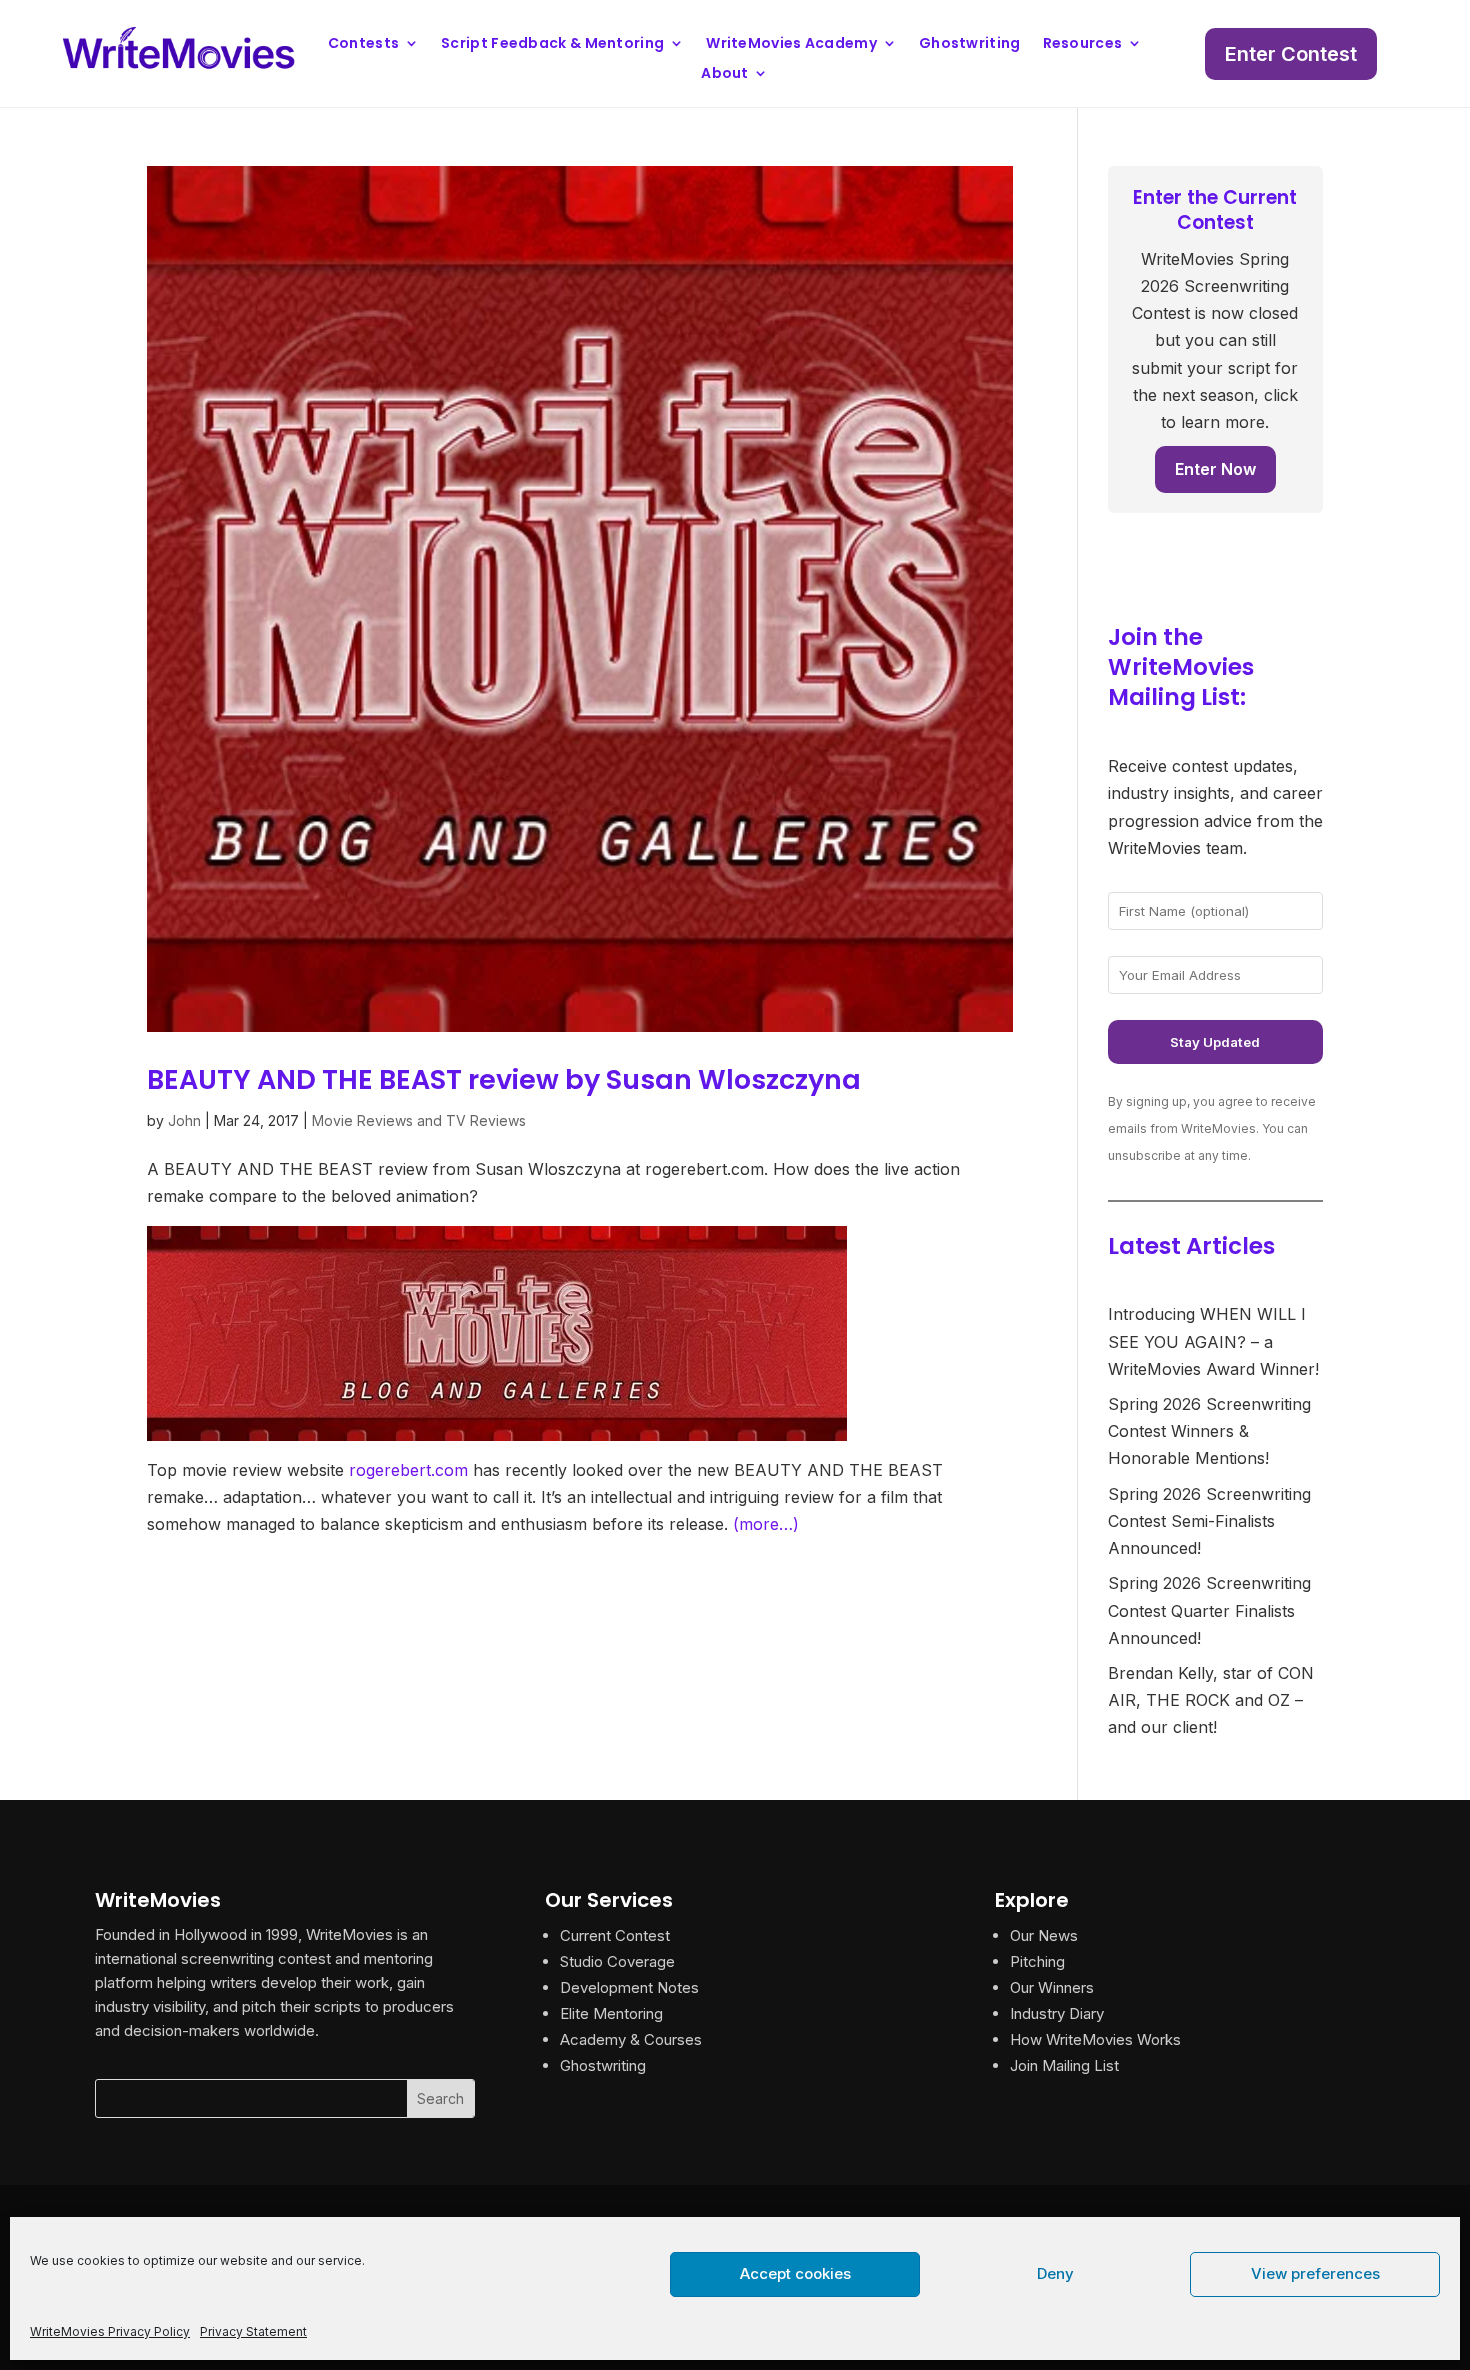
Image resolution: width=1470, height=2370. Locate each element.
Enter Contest (1291, 54)
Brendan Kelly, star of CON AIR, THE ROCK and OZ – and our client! (1211, 1700)
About (725, 74)
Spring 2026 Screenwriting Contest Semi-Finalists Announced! (1209, 1521)
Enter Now (1215, 469)
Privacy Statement (253, 2331)
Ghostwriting (970, 44)
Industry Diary (1057, 2013)
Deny (1055, 2273)
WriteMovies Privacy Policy (110, 2331)
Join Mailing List (1064, 2065)
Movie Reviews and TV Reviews (419, 1120)
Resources (1083, 44)
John (184, 1120)
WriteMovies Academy (791, 44)
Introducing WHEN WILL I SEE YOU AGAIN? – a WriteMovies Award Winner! (1213, 1341)
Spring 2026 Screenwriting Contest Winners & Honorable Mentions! (1209, 1431)
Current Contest (615, 1935)
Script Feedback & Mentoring (552, 44)
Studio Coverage (617, 1961)
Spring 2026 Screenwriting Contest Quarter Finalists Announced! (1209, 1610)
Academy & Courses (631, 2039)
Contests (363, 44)
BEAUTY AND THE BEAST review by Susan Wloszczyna (504, 1079)
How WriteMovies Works (1095, 2039)
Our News (1044, 1935)
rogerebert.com (408, 1470)
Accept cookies (795, 2273)
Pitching (1037, 1961)
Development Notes (629, 1987)
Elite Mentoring (611, 2013)
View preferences (1315, 2273)
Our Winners (1052, 1987)
